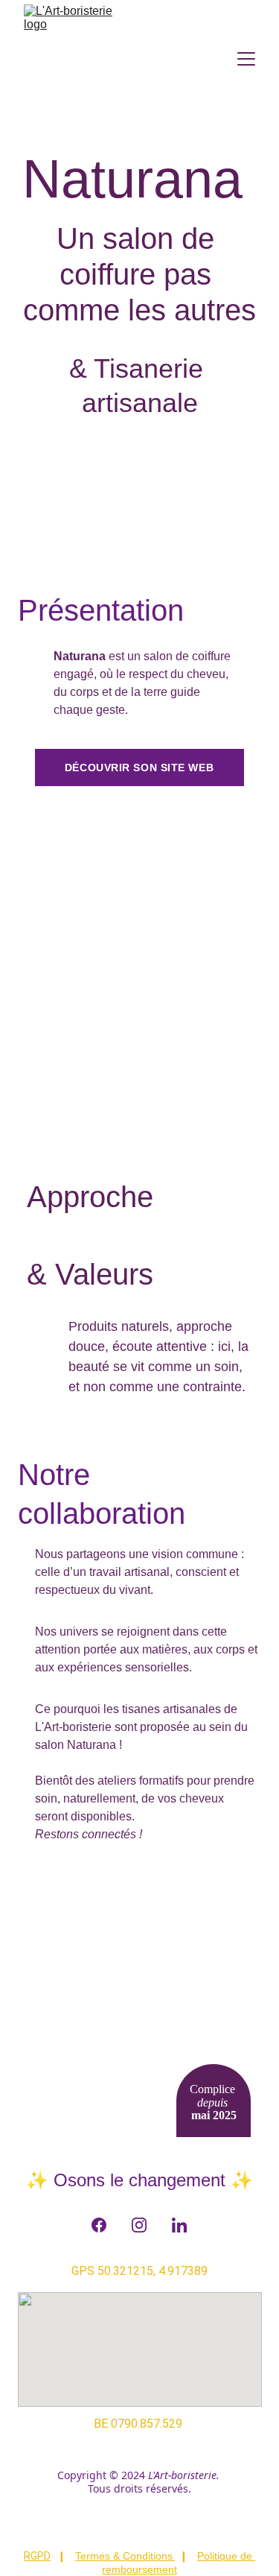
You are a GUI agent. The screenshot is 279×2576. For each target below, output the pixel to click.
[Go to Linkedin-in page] (179, 2225)
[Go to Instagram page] (139, 2225)
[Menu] (246, 59)
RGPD (37, 2556)
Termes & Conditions (124, 2556)
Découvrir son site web (139, 768)
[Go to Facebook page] (99, 2225)
